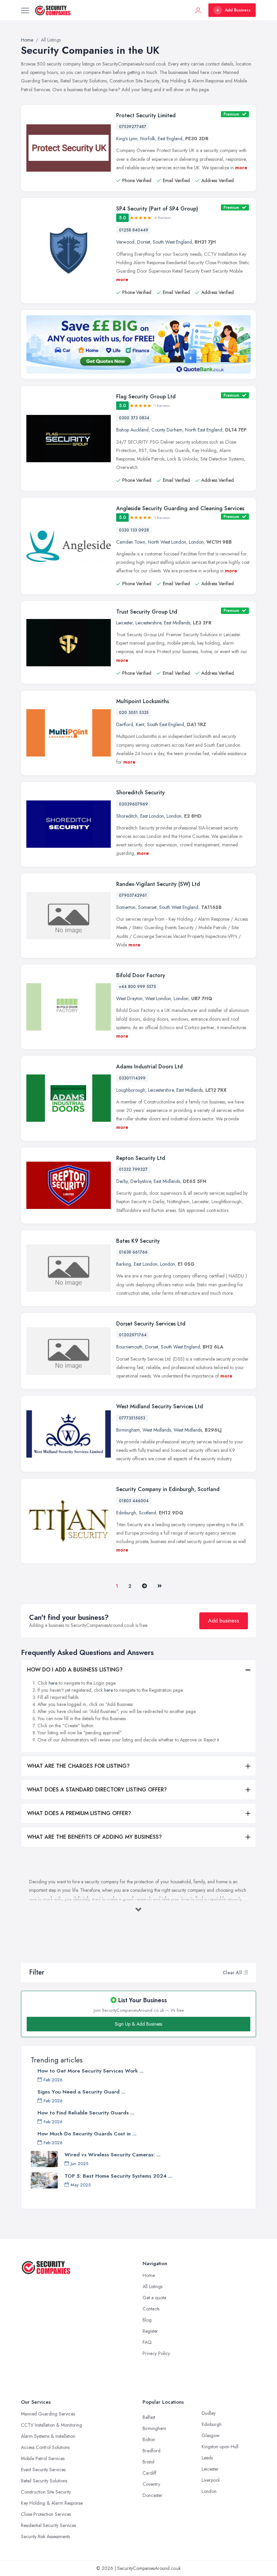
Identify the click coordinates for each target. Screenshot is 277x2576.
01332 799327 (133, 1169)
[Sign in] (198, 10)
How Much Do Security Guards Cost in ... (87, 2134)
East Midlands (177, 623)
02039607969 (133, 804)
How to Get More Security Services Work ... (91, 2071)
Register (150, 2331)
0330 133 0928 (134, 530)
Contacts (151, 2309)
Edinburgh (126, 1513)
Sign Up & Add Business (138, 2024)
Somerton (126, 907)
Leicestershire (148, 623)
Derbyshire (141, 1181)
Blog (147, 2320)
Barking (124, 1264)
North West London (167, 542)
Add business (224, 1621)
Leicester (124, 623)
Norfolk (148, 139)
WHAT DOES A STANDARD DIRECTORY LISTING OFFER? (97, 1790)
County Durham (167, 430)
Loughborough (131, 1090)
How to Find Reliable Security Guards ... (86, 2113)
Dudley (209, 2413)
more (241, 168)
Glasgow (211, 2435)
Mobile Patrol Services (43, 2458)
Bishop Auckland (132, 430)
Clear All (232, 1973)
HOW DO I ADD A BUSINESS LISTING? (75, 1670)
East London (152, 816)
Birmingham (128, 1430)
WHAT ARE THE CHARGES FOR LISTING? (78, 1766)
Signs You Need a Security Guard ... (81, 2092)
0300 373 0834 (134, 418)
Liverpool (211, 2480)
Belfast (149, 2417)
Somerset (147, 907)
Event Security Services (43, 2470)
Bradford (152, 2451)
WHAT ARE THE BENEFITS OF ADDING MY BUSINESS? (94, 1837)
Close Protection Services (46, 2514)
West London (158, 998)
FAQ (147, 2342)
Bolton (149, 2439)
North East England (204, 430)
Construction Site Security (46, 2492)
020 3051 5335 (134, 713)
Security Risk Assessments (45, 2536)
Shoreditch (127, 816)
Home (149, 2275)
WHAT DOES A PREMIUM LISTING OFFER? (79, 1813)
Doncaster (153, 2495)
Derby (122, 1181)
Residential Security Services (48, 2525)
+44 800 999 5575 (137, 987)
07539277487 (133, 127)
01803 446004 (134, 1501)
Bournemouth (129, 1347)
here (53, 1683)
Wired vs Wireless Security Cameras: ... (112, 2155)
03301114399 (132, 1078)
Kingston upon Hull (220, 2447)
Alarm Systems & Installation (48, 2436)
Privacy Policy (156, 2353)
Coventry (151, 2484)
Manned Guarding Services (48, 2414)
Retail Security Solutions (44, 2481)
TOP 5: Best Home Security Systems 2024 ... (118, 2176)
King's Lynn (127, 139)
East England (170, 139)
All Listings (153, 2286)
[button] (246, 1973)
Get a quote (154, 2298)
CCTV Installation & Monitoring (52, 2425)
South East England (166, 724)
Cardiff (149, 2473)
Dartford (125, 724)
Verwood (125, 242)
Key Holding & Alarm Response (52, 2503)
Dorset (144, 242)
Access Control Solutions (45, 2447)
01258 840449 (134, 230)
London (196, 542)
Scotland (147, 1513)
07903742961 (133, 895)
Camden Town (131, 542)
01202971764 (133, 1335)
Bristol (148, 2462)
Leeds (207, 2458)
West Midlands (157, 1430)
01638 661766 (133, 1252)
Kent (140, 724)
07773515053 (132, 1418)
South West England (172, 242)
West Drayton (129, 998)
